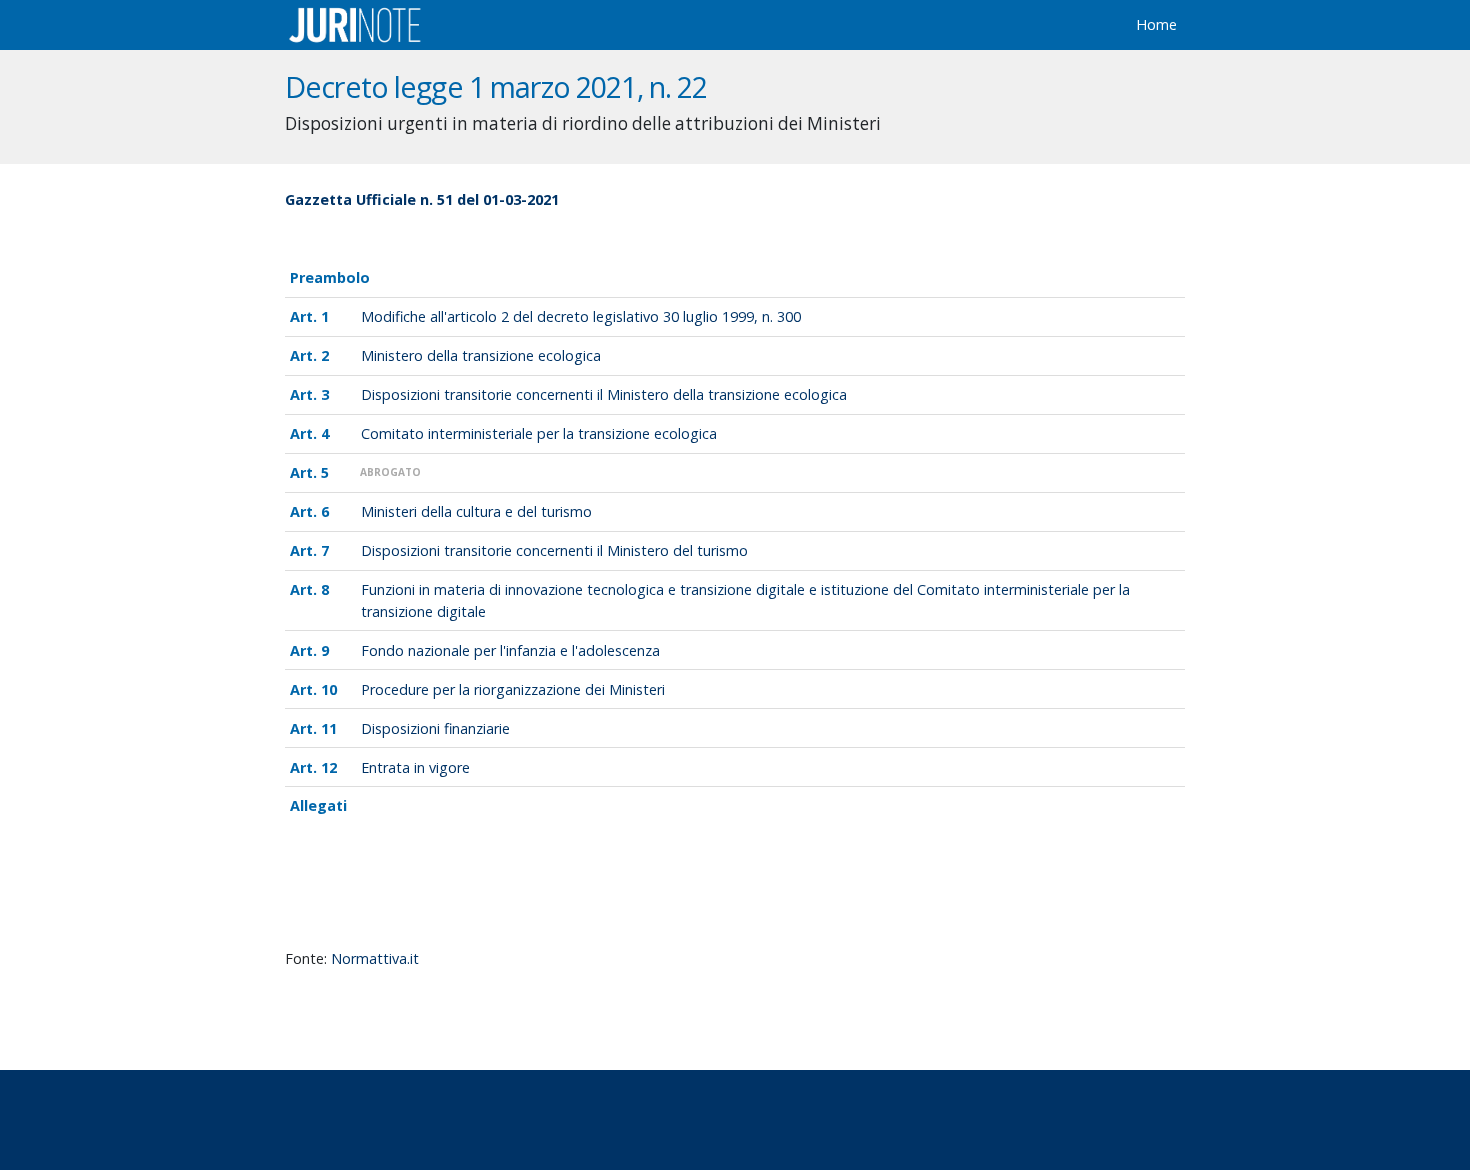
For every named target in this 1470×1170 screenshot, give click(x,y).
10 (329, 689)
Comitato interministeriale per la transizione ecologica (539, 433)
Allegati (318, 805)
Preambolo (330, 277)
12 (329, 767)
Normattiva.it (375, 958)
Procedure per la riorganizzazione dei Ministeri (513, 689)
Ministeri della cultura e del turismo (476, 511)
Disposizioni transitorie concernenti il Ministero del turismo (554, 550)
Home (1156, 24)
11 (329, 728)
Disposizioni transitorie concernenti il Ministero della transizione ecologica (604, 394)
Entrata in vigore (415, 767)
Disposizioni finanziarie (435, 728)
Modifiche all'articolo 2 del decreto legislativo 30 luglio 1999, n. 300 (581, 316)
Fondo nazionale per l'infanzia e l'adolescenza (510, 650)
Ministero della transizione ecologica (481, 355)
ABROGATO (390, 472)
